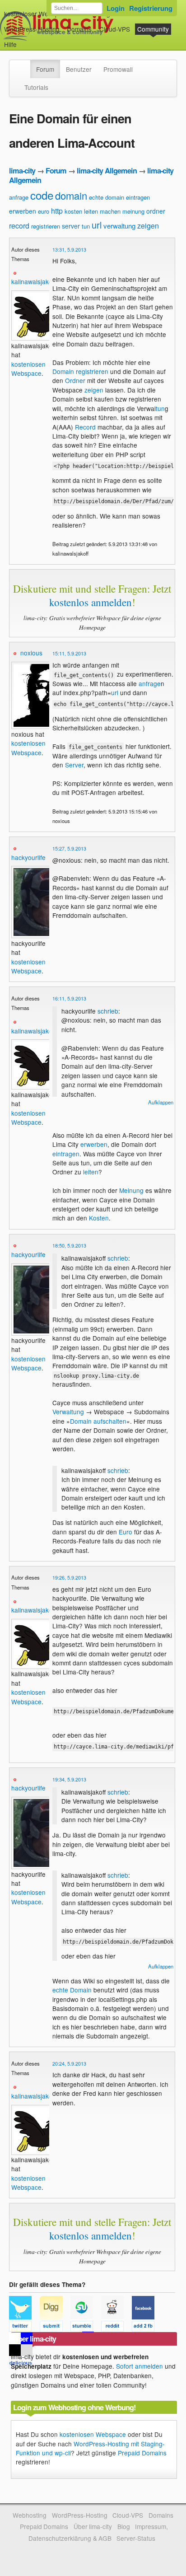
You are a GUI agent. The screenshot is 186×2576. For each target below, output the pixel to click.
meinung (133, 211)
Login (116, 8)
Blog (124, 2526)
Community (153, 29)
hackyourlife (28, 857)
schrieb (108, 1011)
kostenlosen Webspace (28, 369)
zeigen (148, 226)
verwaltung (119, 226)
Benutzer (79, 69)
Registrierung (151, 8)
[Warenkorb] (24, 40)
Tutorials (36, 87)
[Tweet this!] (24, 2328)
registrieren (46, 226)
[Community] (24, 65)
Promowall (118, 69)
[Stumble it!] (86, 2328)
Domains (79, 29)
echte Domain (72, 1990)
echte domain (107, 197)
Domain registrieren (80, 371)
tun (86, 226)
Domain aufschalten (98, 1421)
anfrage (19, 197)
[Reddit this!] (116, 2328)
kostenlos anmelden (91, 602)
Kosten (99, 1218)
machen (110, 211)
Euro (126, 1532)
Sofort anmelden (139, 2366)
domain (71, 195)
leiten (91, 211)
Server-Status (136, 2538)
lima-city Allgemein (107, 171)
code (42, 195)
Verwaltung (68, 1412)
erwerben (23, 211)
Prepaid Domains (142, 2453)
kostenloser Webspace (37, 14)
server (71, 226)
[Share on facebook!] (146, 2328)
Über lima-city (93, 2526)
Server (74, 765)
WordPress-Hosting (32, 29)
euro (44, 211)
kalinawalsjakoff (33, 281)
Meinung (131, 1190)
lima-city (22, 171)
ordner (156, 211)
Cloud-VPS (115, 29)
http (57, 211)
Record (85, 427)
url (97, 225)
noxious (31, 653)
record (19, 226)
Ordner (75, 380)
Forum (45, 69)
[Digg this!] (55, 2328)
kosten (73, 211)
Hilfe (10, 44)
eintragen (138, 197)
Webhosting (30, 2515)
